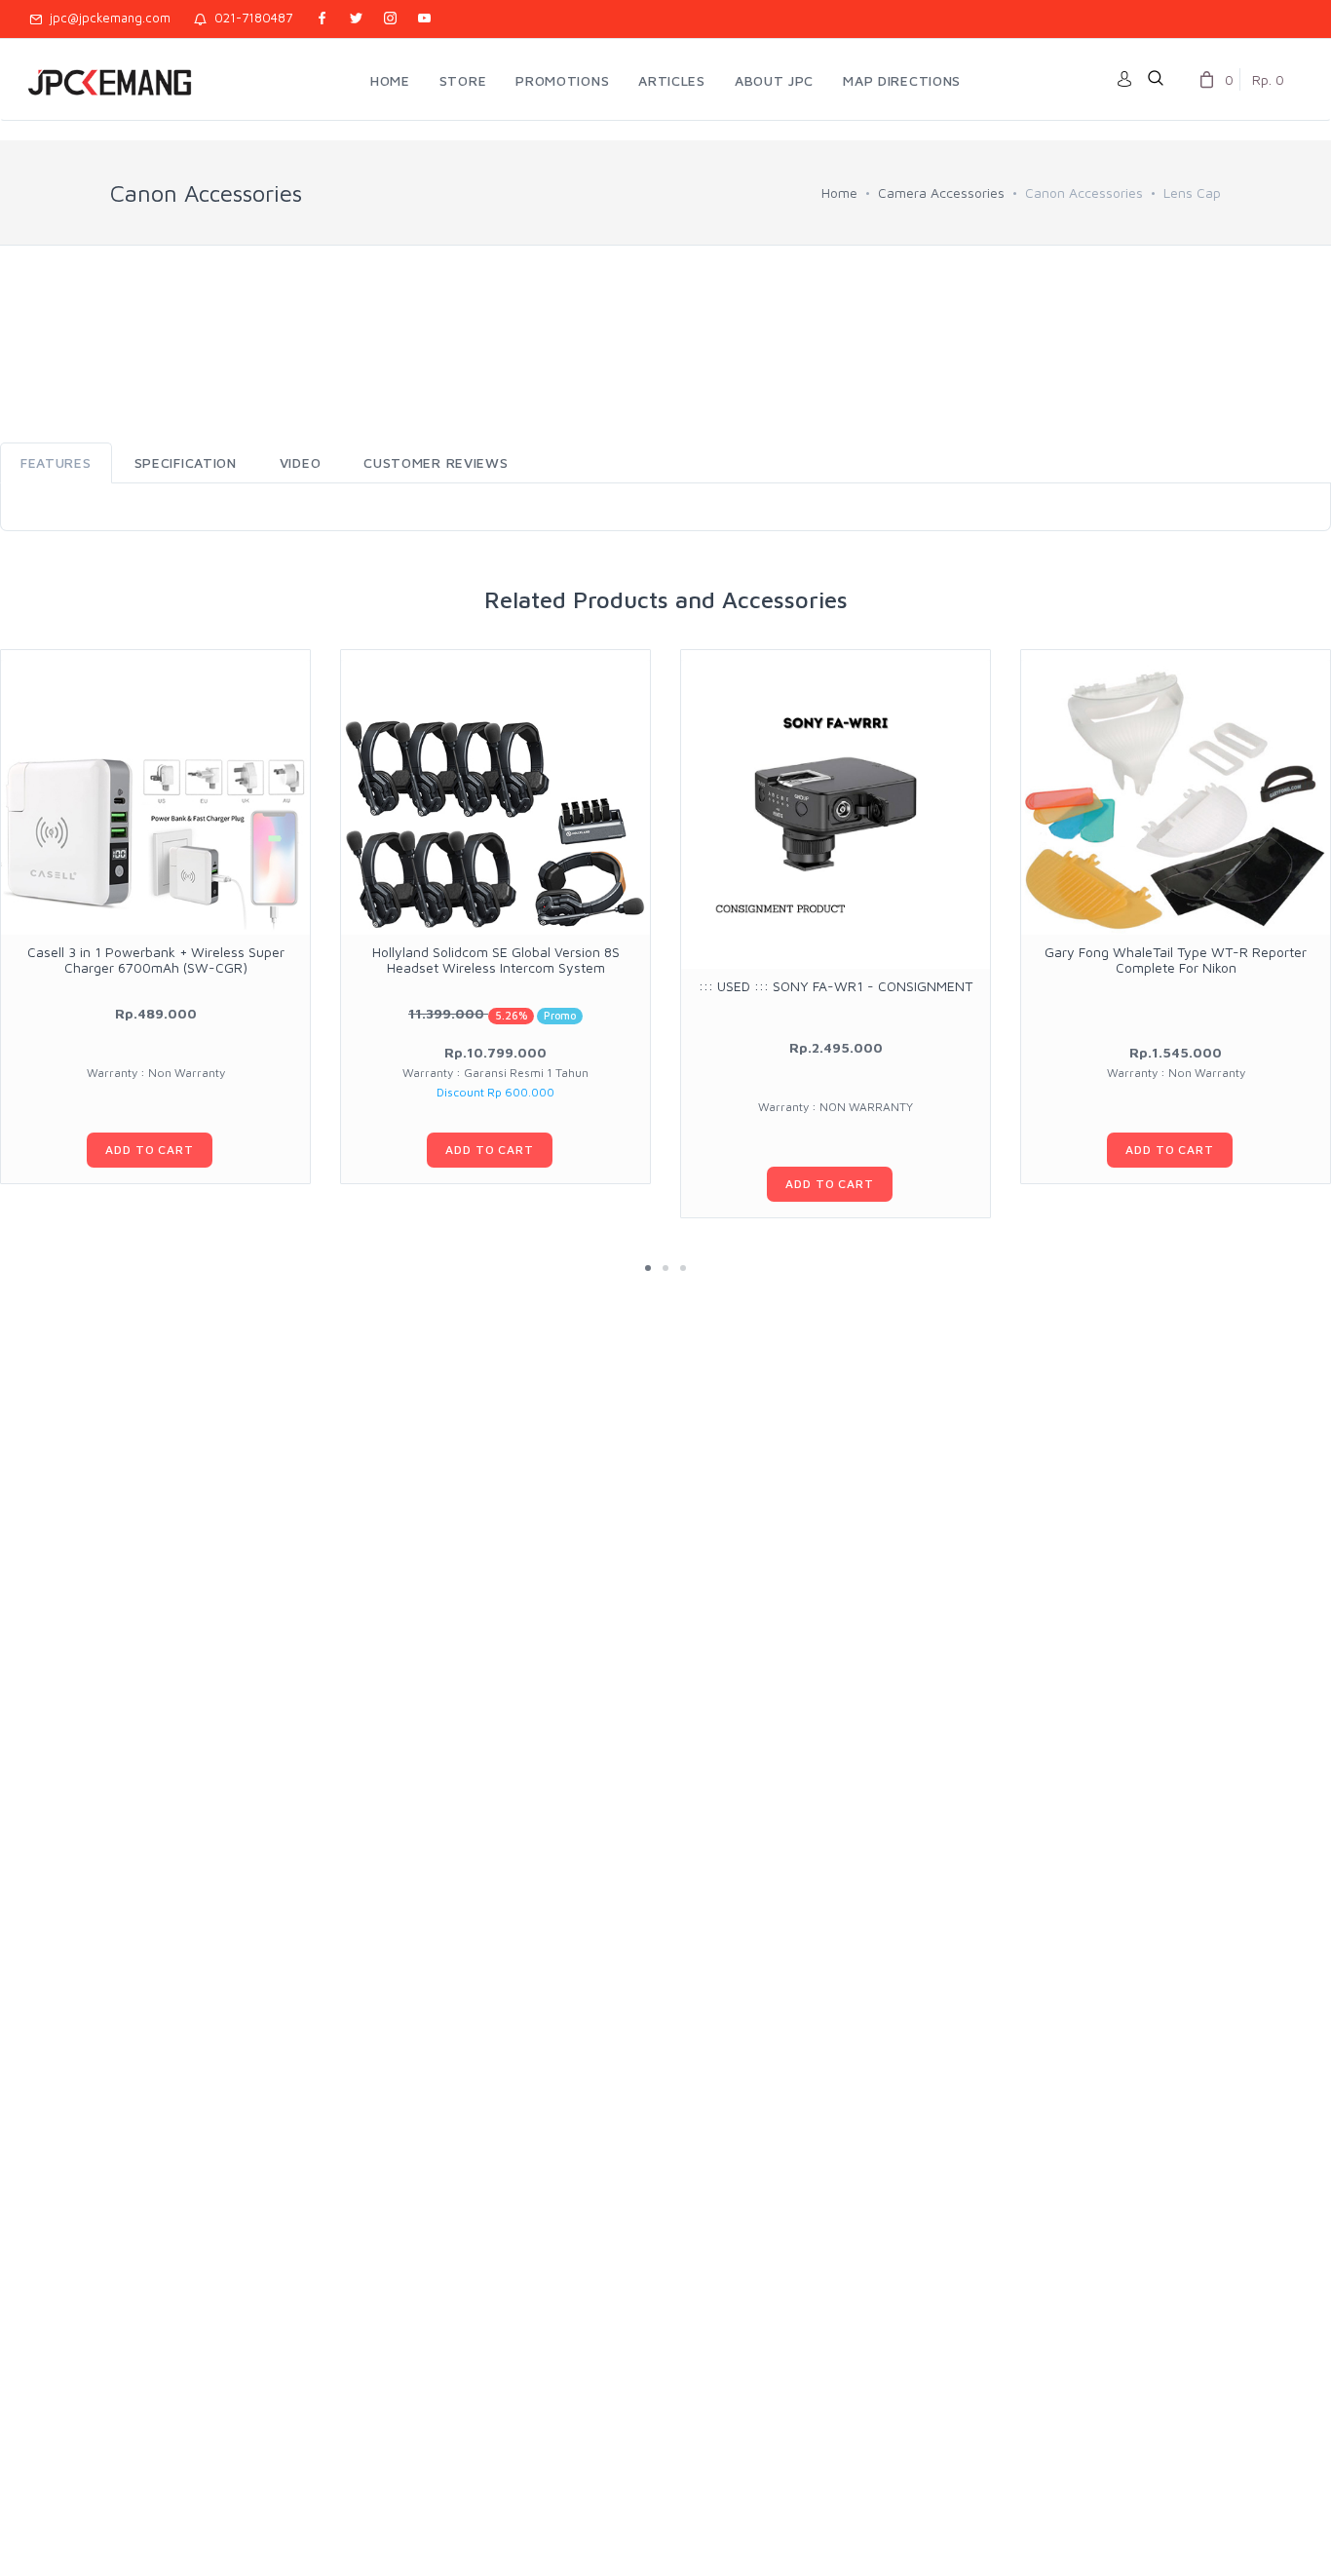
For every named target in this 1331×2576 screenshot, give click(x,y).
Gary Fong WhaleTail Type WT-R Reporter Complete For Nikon (1176, 959)
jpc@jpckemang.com (106, 18)
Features (56, 462)
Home (839, 192)
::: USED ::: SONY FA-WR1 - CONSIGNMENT (836, 986)
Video (301, 462)
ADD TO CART (149, 1150)
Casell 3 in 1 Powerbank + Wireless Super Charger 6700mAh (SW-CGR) (156, 959)
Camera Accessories (941, 192)
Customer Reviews (436, 462)
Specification (186, 462)
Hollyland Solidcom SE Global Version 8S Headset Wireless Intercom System (496, 959)
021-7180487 (249, 18)
